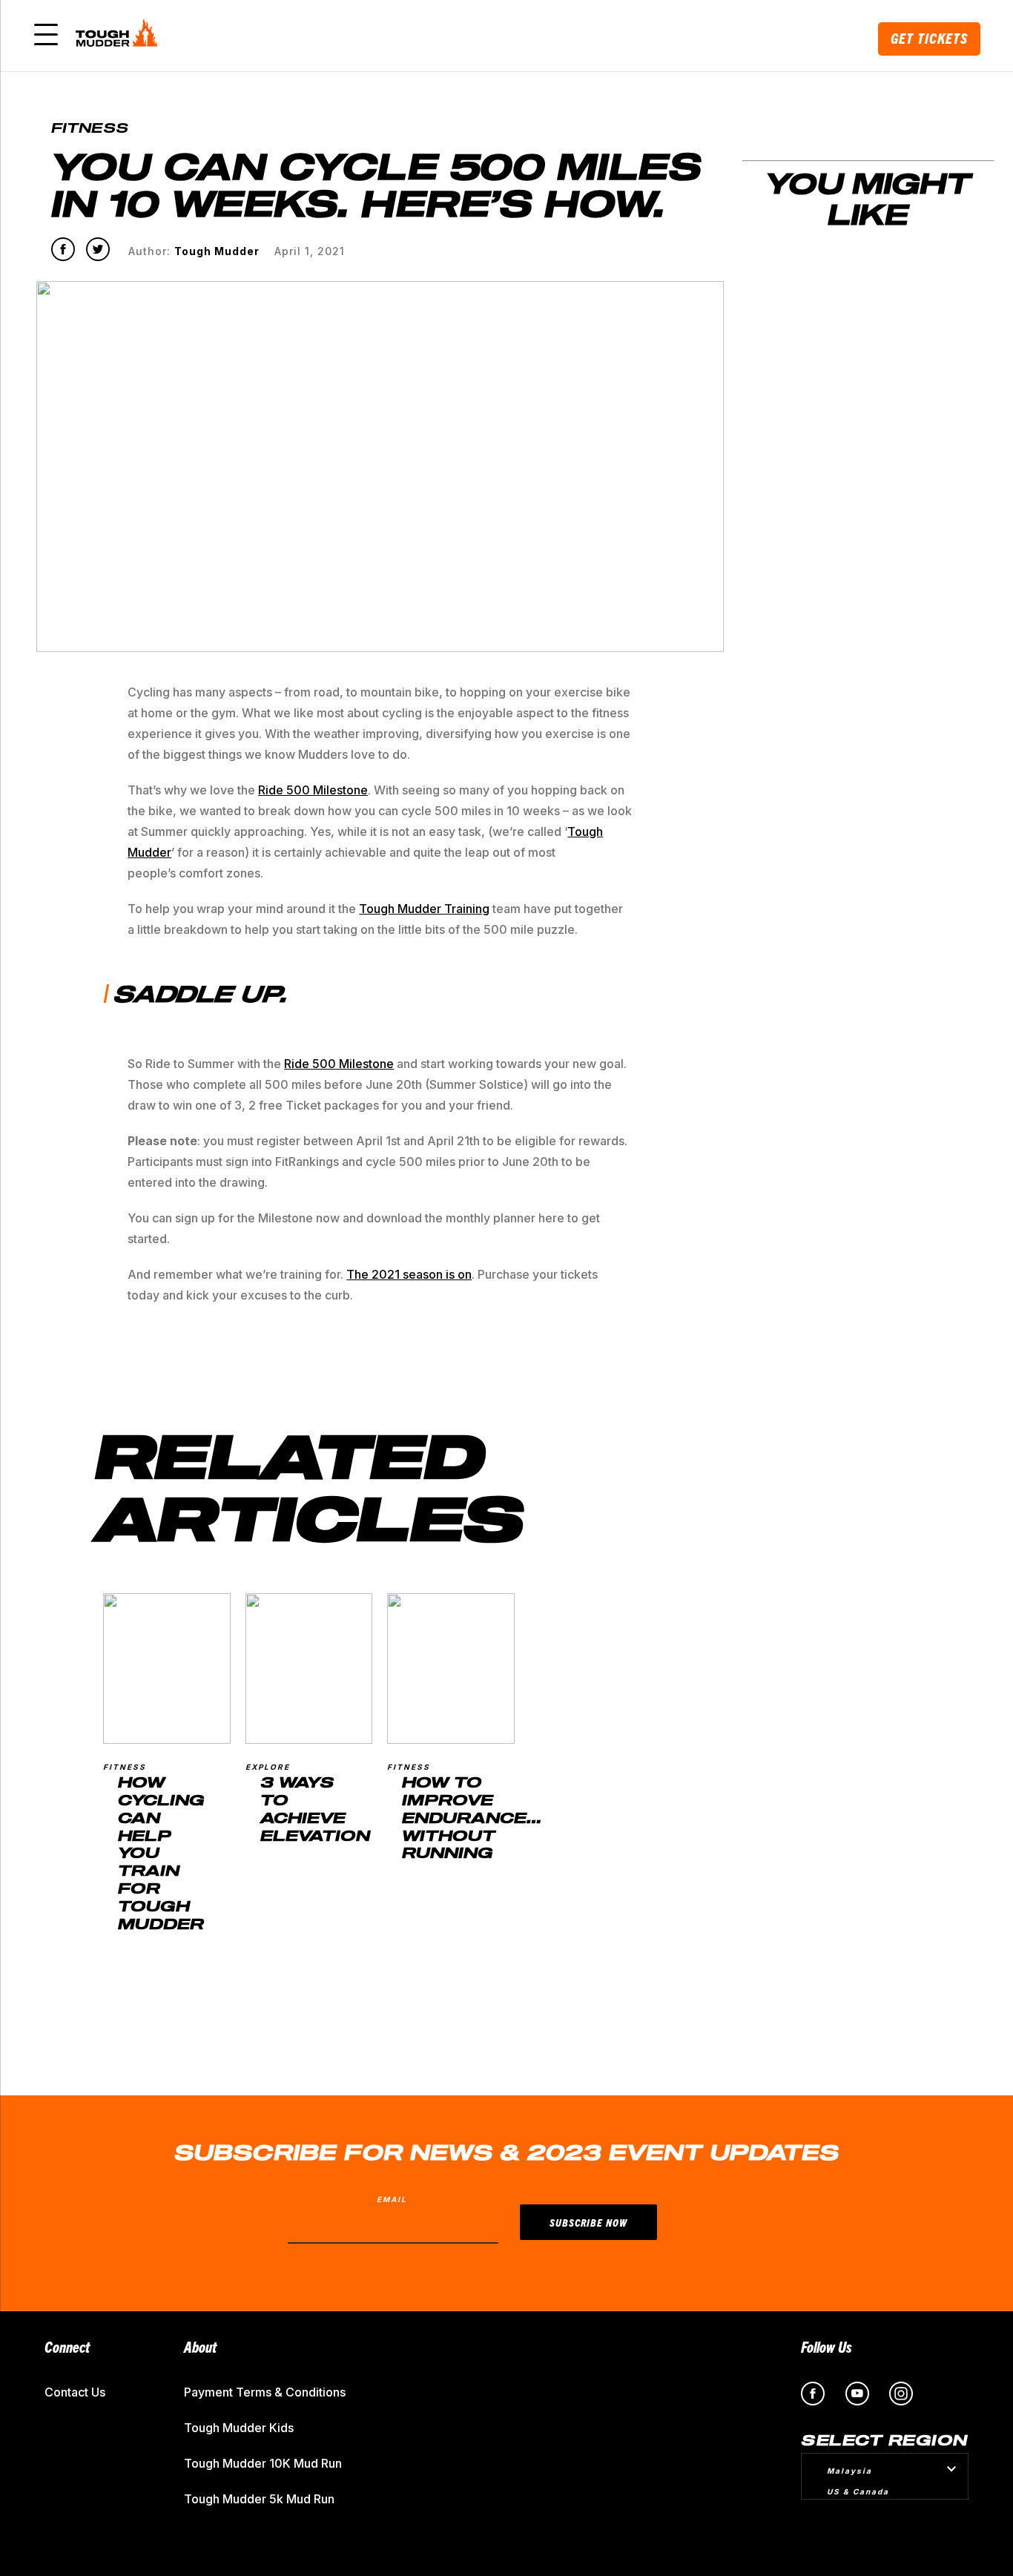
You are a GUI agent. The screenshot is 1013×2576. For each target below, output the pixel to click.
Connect (67, 2346)
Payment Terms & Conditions (265, 2392)
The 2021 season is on (409, 1274)
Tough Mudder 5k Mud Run (259, 2499)
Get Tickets (929, 38)
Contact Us (75, 2392)
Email (392, 2199)
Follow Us (826, 2346)
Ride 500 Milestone (313, 790)
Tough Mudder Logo (119, 36)
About (200, 2346)
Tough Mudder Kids (239, 2428)
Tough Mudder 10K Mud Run (263, 2463)
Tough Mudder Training (424, 909)
